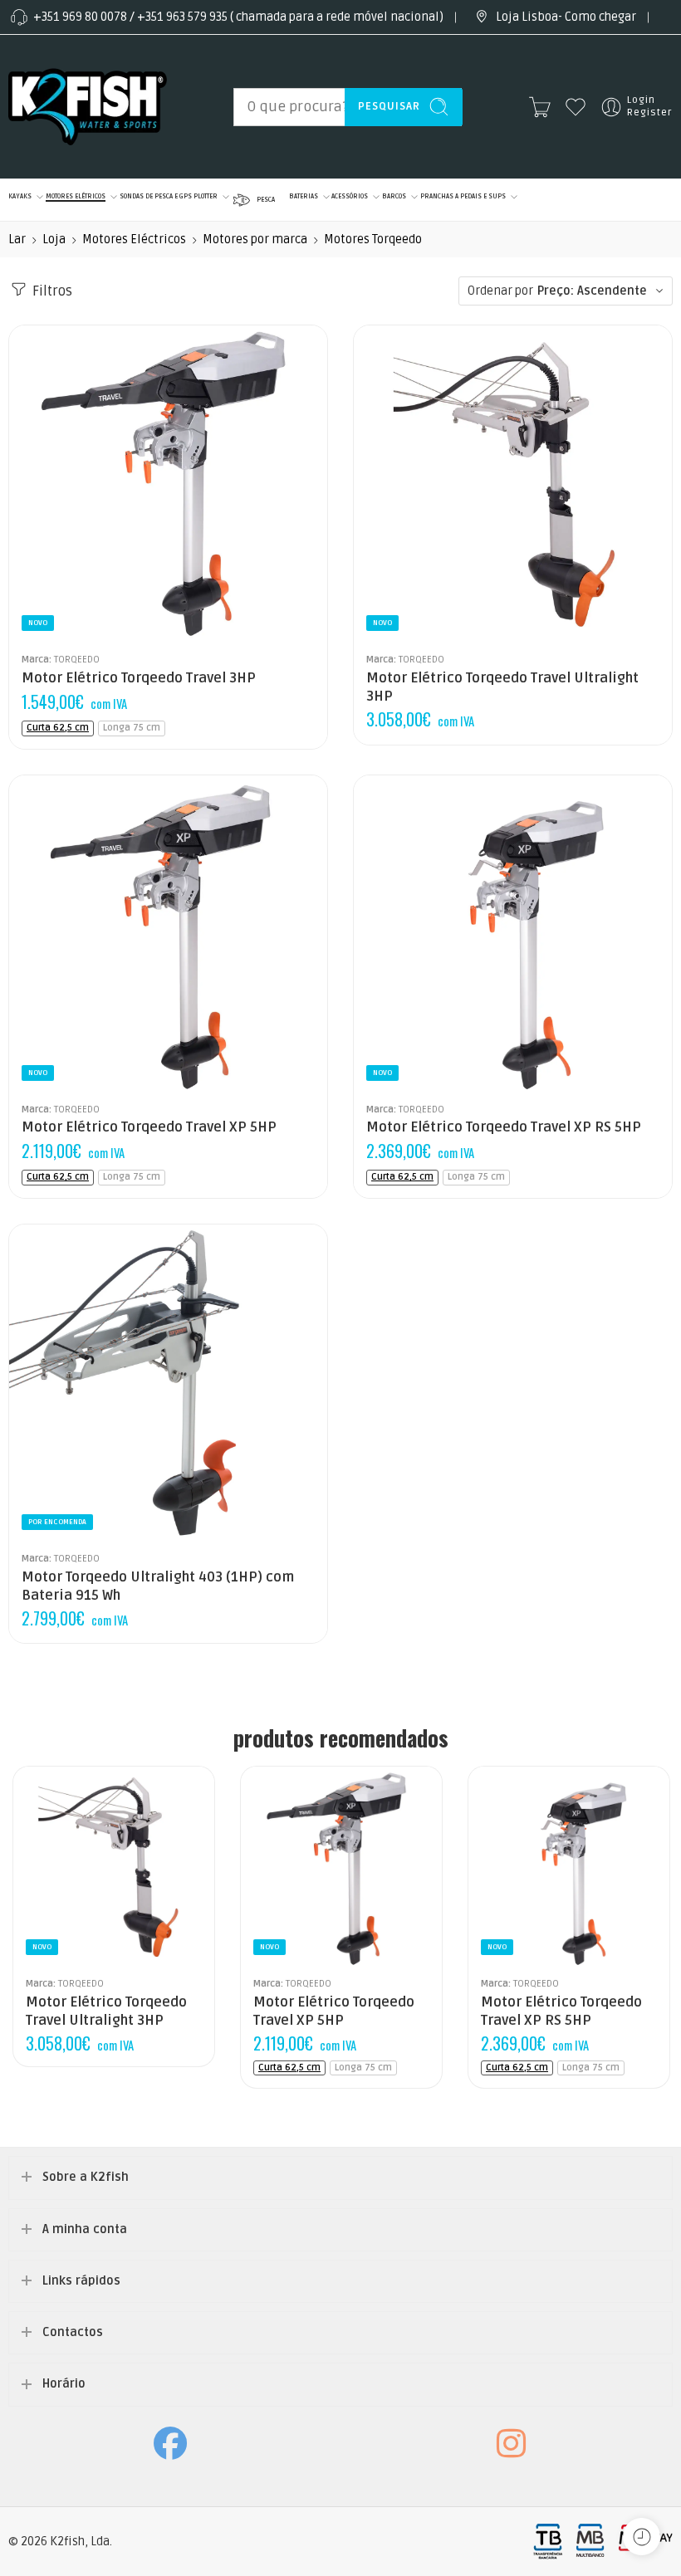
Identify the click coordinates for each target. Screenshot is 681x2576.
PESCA (266, 200)
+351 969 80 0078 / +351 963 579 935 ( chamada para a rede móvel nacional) (238, 17)
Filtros (51, 291)
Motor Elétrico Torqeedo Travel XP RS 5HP (504, 1127)
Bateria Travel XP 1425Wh (69, 620)
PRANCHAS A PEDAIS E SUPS (463, 196)
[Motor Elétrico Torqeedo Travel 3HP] (168, 484)
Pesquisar (389, 106)
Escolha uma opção (403, 572)
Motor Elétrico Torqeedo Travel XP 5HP (149, 1127)
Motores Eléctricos (134, 240)
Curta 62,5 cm (58, 728)
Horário (64, 2384)
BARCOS (394, 196)
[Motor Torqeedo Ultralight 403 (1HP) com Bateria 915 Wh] (168, 1383)
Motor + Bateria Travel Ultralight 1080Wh (448, 620)
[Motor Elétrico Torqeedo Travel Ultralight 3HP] (513, 484)
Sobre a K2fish (86, 2177)
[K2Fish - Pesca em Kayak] (88, 107)
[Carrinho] (540, 107)
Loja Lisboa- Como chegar (566, 17)
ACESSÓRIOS (350, 196)
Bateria (30, 547)
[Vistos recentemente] (642, 2537)
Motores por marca (255, 240)
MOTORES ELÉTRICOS (76, 196)
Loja (54, 240)
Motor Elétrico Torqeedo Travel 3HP (139, 678)
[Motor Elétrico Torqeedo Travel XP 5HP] (168, 934)
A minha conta (85, 2229)
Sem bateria (69, 570)
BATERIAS (304, 196)
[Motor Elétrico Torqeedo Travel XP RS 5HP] (513, 934)
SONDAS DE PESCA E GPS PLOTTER (169, 196)
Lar (17, 240)
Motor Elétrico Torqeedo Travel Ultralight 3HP (502, 687)
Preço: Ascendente (592, 291)
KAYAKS (20, 196)
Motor (448, 595)
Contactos (73, 2332)
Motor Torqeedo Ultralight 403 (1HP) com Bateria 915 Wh (158, 1586)
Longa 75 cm (132, 728)
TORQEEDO (77, 659)
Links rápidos (81, 2281)
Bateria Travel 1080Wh (69, 595)
